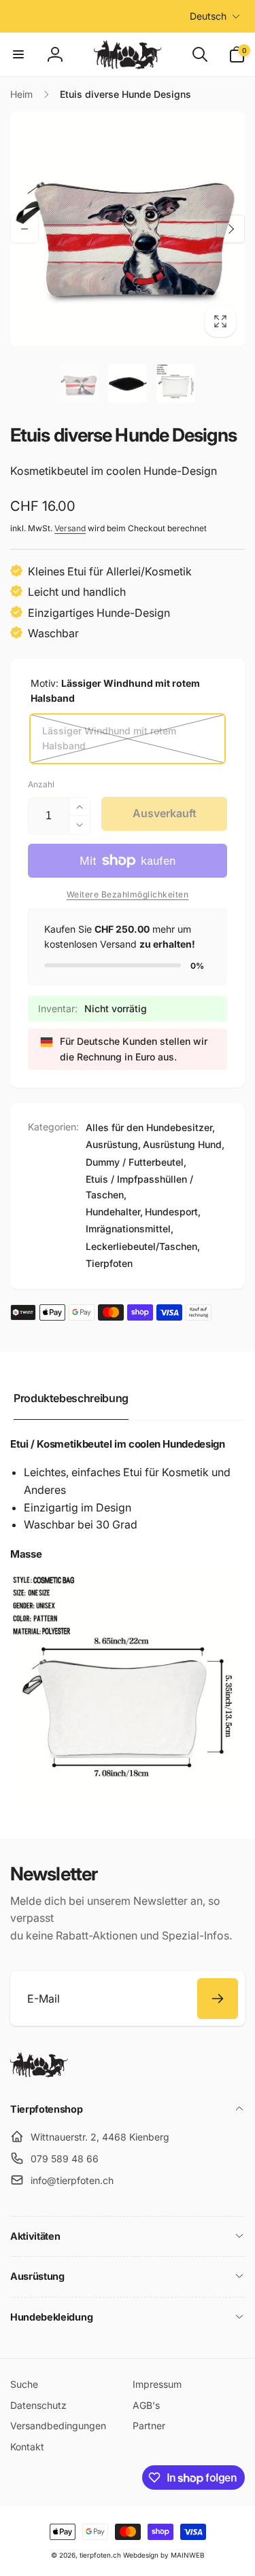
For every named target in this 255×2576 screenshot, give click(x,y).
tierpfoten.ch (100, 2555)
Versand (70, 528)
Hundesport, (173, 1212)
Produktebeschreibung (71, 1398)
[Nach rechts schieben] (231, 229)
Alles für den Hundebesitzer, (150, 1127)
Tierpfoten (109, 1263)
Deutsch (208, 16)
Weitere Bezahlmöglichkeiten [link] (128, 894)
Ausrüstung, (113, 1144)
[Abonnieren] (218, 1999)
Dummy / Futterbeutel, (136, 1162)
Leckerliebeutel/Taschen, (143, 1246)
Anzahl (41, 784)
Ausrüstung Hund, (184, 1144)
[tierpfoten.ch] (39, 2073)
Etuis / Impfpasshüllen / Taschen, (139, 1186)
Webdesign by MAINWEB (164, 2555)
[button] (18, 54)
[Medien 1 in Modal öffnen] (128, 229)
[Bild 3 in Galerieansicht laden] (176, 383)
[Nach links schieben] (24, 229)
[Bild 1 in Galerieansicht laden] (79, 383)
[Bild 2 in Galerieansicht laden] (128, 383)
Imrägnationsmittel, (130, 1229)
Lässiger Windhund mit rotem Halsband (109, 738)
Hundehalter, (114, 1212)
